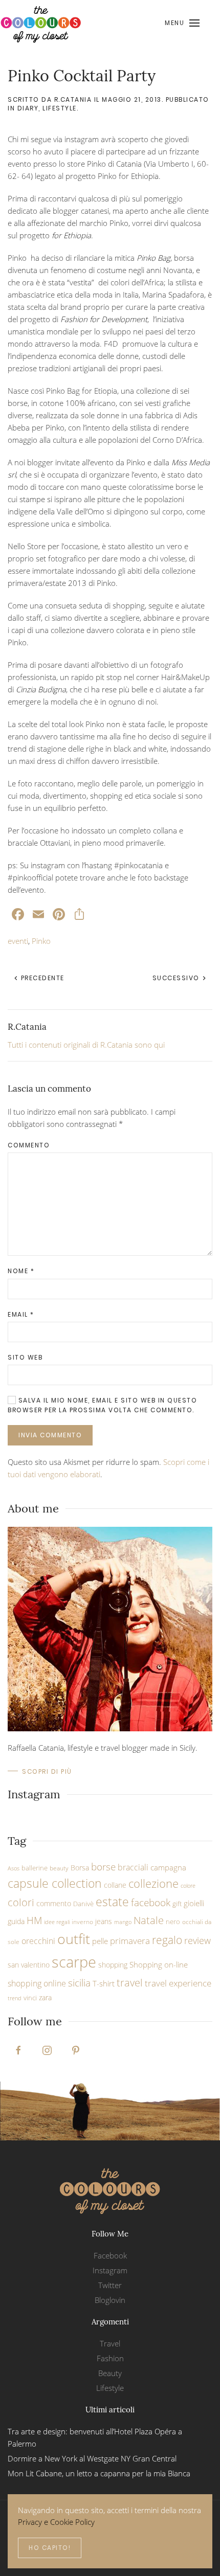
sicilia (79, 1983)
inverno (82, 1922)
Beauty (110, 2373)
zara (45, 1997)
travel (130, 1982)
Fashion (110, 2358)
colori (21, 1902)
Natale (149, 1920)
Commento (29, 1145)
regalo (167, 1940)
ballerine (35, 1868)
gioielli (194, 1903)
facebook (151, 1902)
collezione (153, 1883)
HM (34, 1920)
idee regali (57, 1922)
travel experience (178, 1983)
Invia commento (50, 1435)
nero (173, 1922)
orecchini (38, 1941)
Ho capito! (50, 2548)
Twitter (110, 2285)
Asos (14, 1868)
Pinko (41, 941)
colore (188, 1886)
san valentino (29, 1965)
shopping (113, 1965)
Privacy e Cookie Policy (56, 2522)
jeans (104, 1921)
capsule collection (55, 1883)
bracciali (133, 1867)
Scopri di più (47, 1771)
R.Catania (73, 99)
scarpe (74, 1962)
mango (123, 1922)
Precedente (41, 978)
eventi (18, 941)
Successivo (177, 978)
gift (177, 1904)
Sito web (25, 1357)
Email (21, 1314)
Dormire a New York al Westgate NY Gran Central (92, 2458)
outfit (74, 1939)
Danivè (83, 1904)
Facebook (110, 2255)
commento (54, 1903)
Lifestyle (60, 108)
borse (103, 1867)
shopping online (37, 1983)
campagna (168, 1867)
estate (112, 1902)
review (197, 1940)
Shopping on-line (159, 1964)
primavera (130, 1940)
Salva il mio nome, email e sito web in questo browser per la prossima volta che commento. (102, 1405)
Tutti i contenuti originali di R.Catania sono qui (86, 1045)
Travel (110, 2343)
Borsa (80, 1868)
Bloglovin (110, 2300)
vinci (30, 1998)
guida (16, 1921)
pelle (100, 1941)
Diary (28, 108)
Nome (21, 1271)
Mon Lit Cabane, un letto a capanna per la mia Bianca (99, 2473)
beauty (59, 1868)
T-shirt (104, 1983)
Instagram (110, 2270)
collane (115, 1885)
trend (15, 1998)
